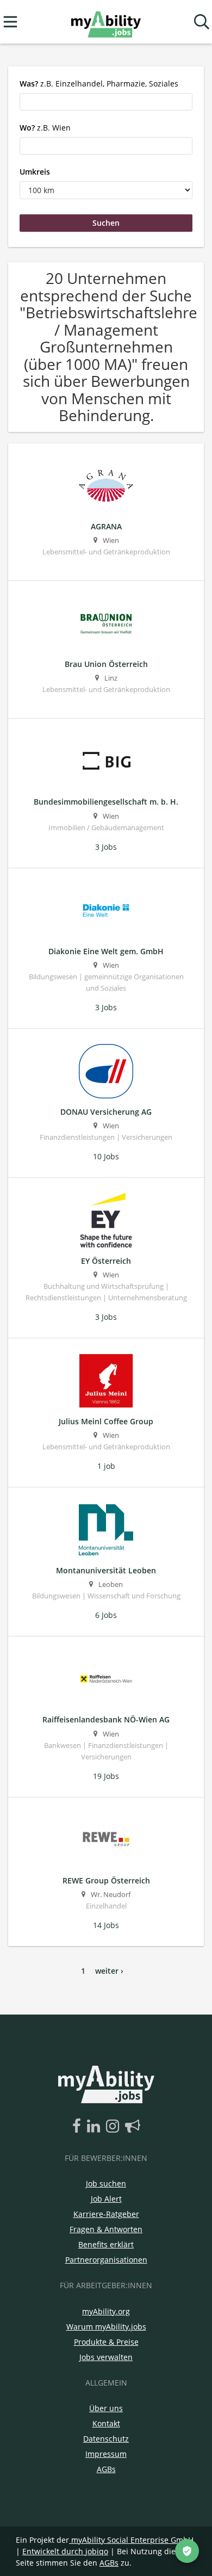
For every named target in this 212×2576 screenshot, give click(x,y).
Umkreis (35, 172)
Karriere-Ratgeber (106, 2214)
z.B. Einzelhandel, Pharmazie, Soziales (99, 84)
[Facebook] (79, 2127)
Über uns (106, 2408)
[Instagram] (114, 2127)
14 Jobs (106, 1925)
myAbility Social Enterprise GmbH (132, 2540)
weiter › (109, 1971)
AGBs (106, 2469)
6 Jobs (106, 1615)
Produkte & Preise (106, 2342)
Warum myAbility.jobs (106, 2327)
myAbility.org (106, 2311)
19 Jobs (106, 1776)
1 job (106, 1466)
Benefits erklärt (106, 2244)
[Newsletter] (133, 2127)
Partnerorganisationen (106, 2260)
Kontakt (106, 2423)
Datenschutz (106, 2439)
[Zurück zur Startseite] (106, 22)
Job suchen (106, 2183)
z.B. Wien (45, 128)
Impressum (106, 2454)
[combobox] (106, 102)
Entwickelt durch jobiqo (65, 2551)
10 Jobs (106, 1156)
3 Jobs (106, 847)
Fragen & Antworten (106, 2229)
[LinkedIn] (95, 2127)
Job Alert (106, 2199)
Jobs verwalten (106, 2357)
